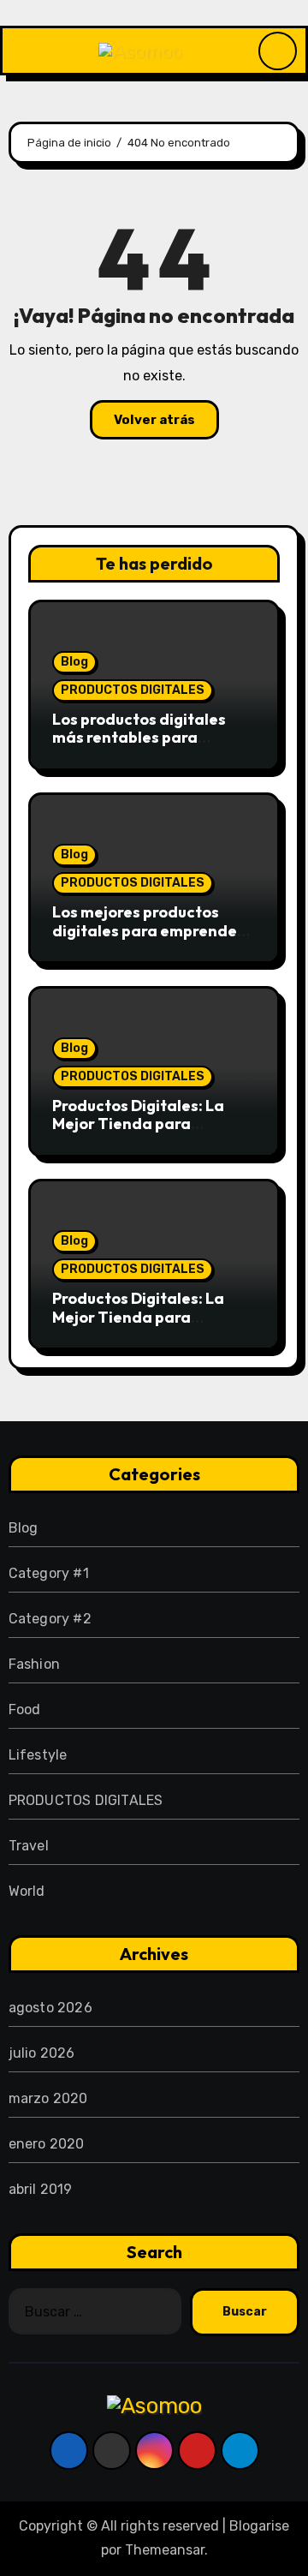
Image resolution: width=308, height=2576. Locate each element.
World (27, 1891)
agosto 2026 (50, 2008)
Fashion (34, 1664)
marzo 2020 (48, 2098)
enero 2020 (47, 2144)
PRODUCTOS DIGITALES (133, 690)
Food (25, 1709)
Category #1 (49, 1573)
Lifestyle (38, 1755)
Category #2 (50, 1619)
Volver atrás (154, 420)
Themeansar (165, 2550)
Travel (29, 1846)
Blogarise (259, 2526)
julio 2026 (42, 2053)
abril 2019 (41, 2189)
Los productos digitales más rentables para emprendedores (139, 738)
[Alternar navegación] (16, 51)
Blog (74, 662)
